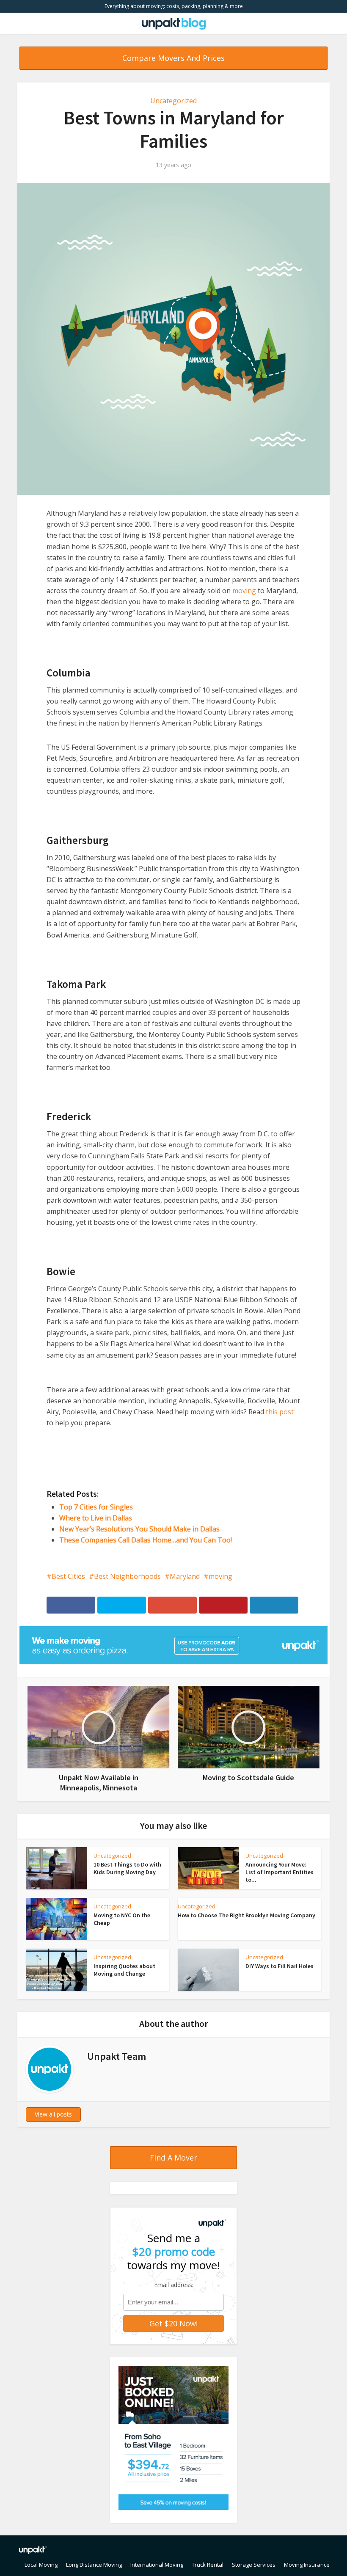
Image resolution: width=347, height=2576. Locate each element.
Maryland (185, 1576)
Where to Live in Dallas (96, 1518)
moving (244, 591)
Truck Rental (208, 2565)
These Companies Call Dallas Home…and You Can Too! (146, 1540)
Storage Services (254, 2565)
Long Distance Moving (94, 2565)
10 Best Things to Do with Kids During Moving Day (127, 1868)
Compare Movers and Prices (173, 58)
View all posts (53, 2114)
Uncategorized (173, 101)
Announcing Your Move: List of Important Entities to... (280, 1872)
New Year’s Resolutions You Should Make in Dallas (139, 1529)
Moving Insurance (307, 2565)
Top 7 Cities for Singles (96, 1507)
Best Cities (68, 1576)
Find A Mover (173, 2158)
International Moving (157, 2565)
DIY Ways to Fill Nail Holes (280, 1966)
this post (280, 1412)
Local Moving (41, 2565)
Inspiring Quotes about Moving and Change (124, 1970)
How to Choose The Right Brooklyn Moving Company (246, 1915)
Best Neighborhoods (127, 1576)
